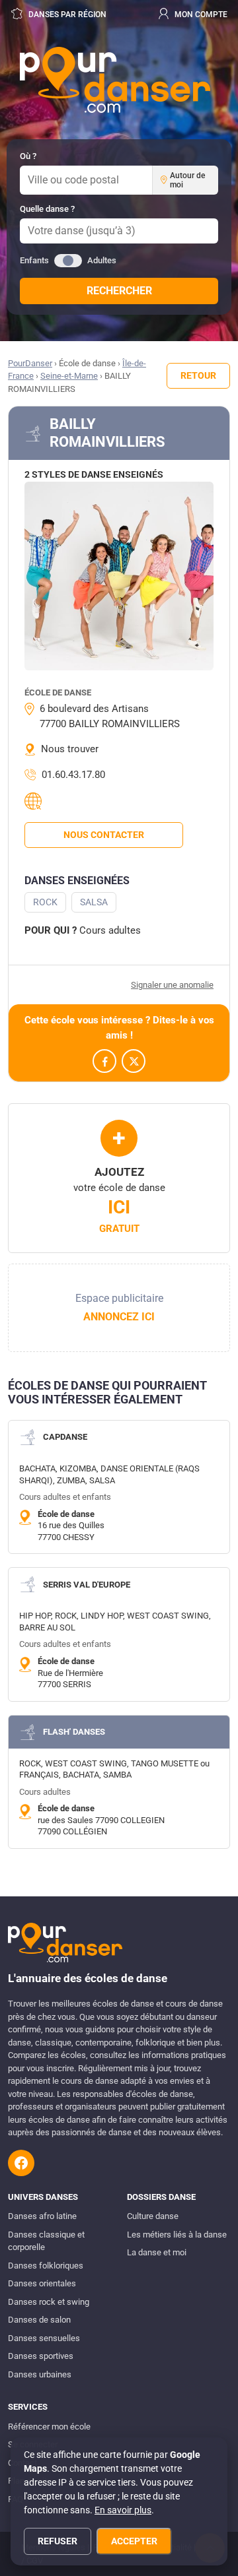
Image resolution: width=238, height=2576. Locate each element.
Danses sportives (41, 2356)
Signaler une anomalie (172, 985)
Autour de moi (187, 180)
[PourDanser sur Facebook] (21, 2163)
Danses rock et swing (49, 2302)
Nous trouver (70, 749)
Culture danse (153, 2216)
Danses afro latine (42, 2216)
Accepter (134, 2541)
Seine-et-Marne (69, 376)
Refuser (58, 2541)
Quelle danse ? (47, 209)
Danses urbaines (40, 2374)
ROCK (45, 902)
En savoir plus (123, 2510)
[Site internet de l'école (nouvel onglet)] (35, 801)
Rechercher (119, 291)
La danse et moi (157, 2252)
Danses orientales (42, 2283)
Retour (198, 375)
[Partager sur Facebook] (104, 1061)
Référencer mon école (49, 2427)
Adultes (102, 260)
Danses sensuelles (44, 2338)
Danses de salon (39, 2320)
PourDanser (30, 363)
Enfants (34, 260)
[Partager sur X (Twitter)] (134, 1061)
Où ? (28, 156)
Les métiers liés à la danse (177, 2235)
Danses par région (66, 15)
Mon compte (200, 15)
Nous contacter (104, 835)
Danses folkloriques (46, 2266)
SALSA (94, 902)
